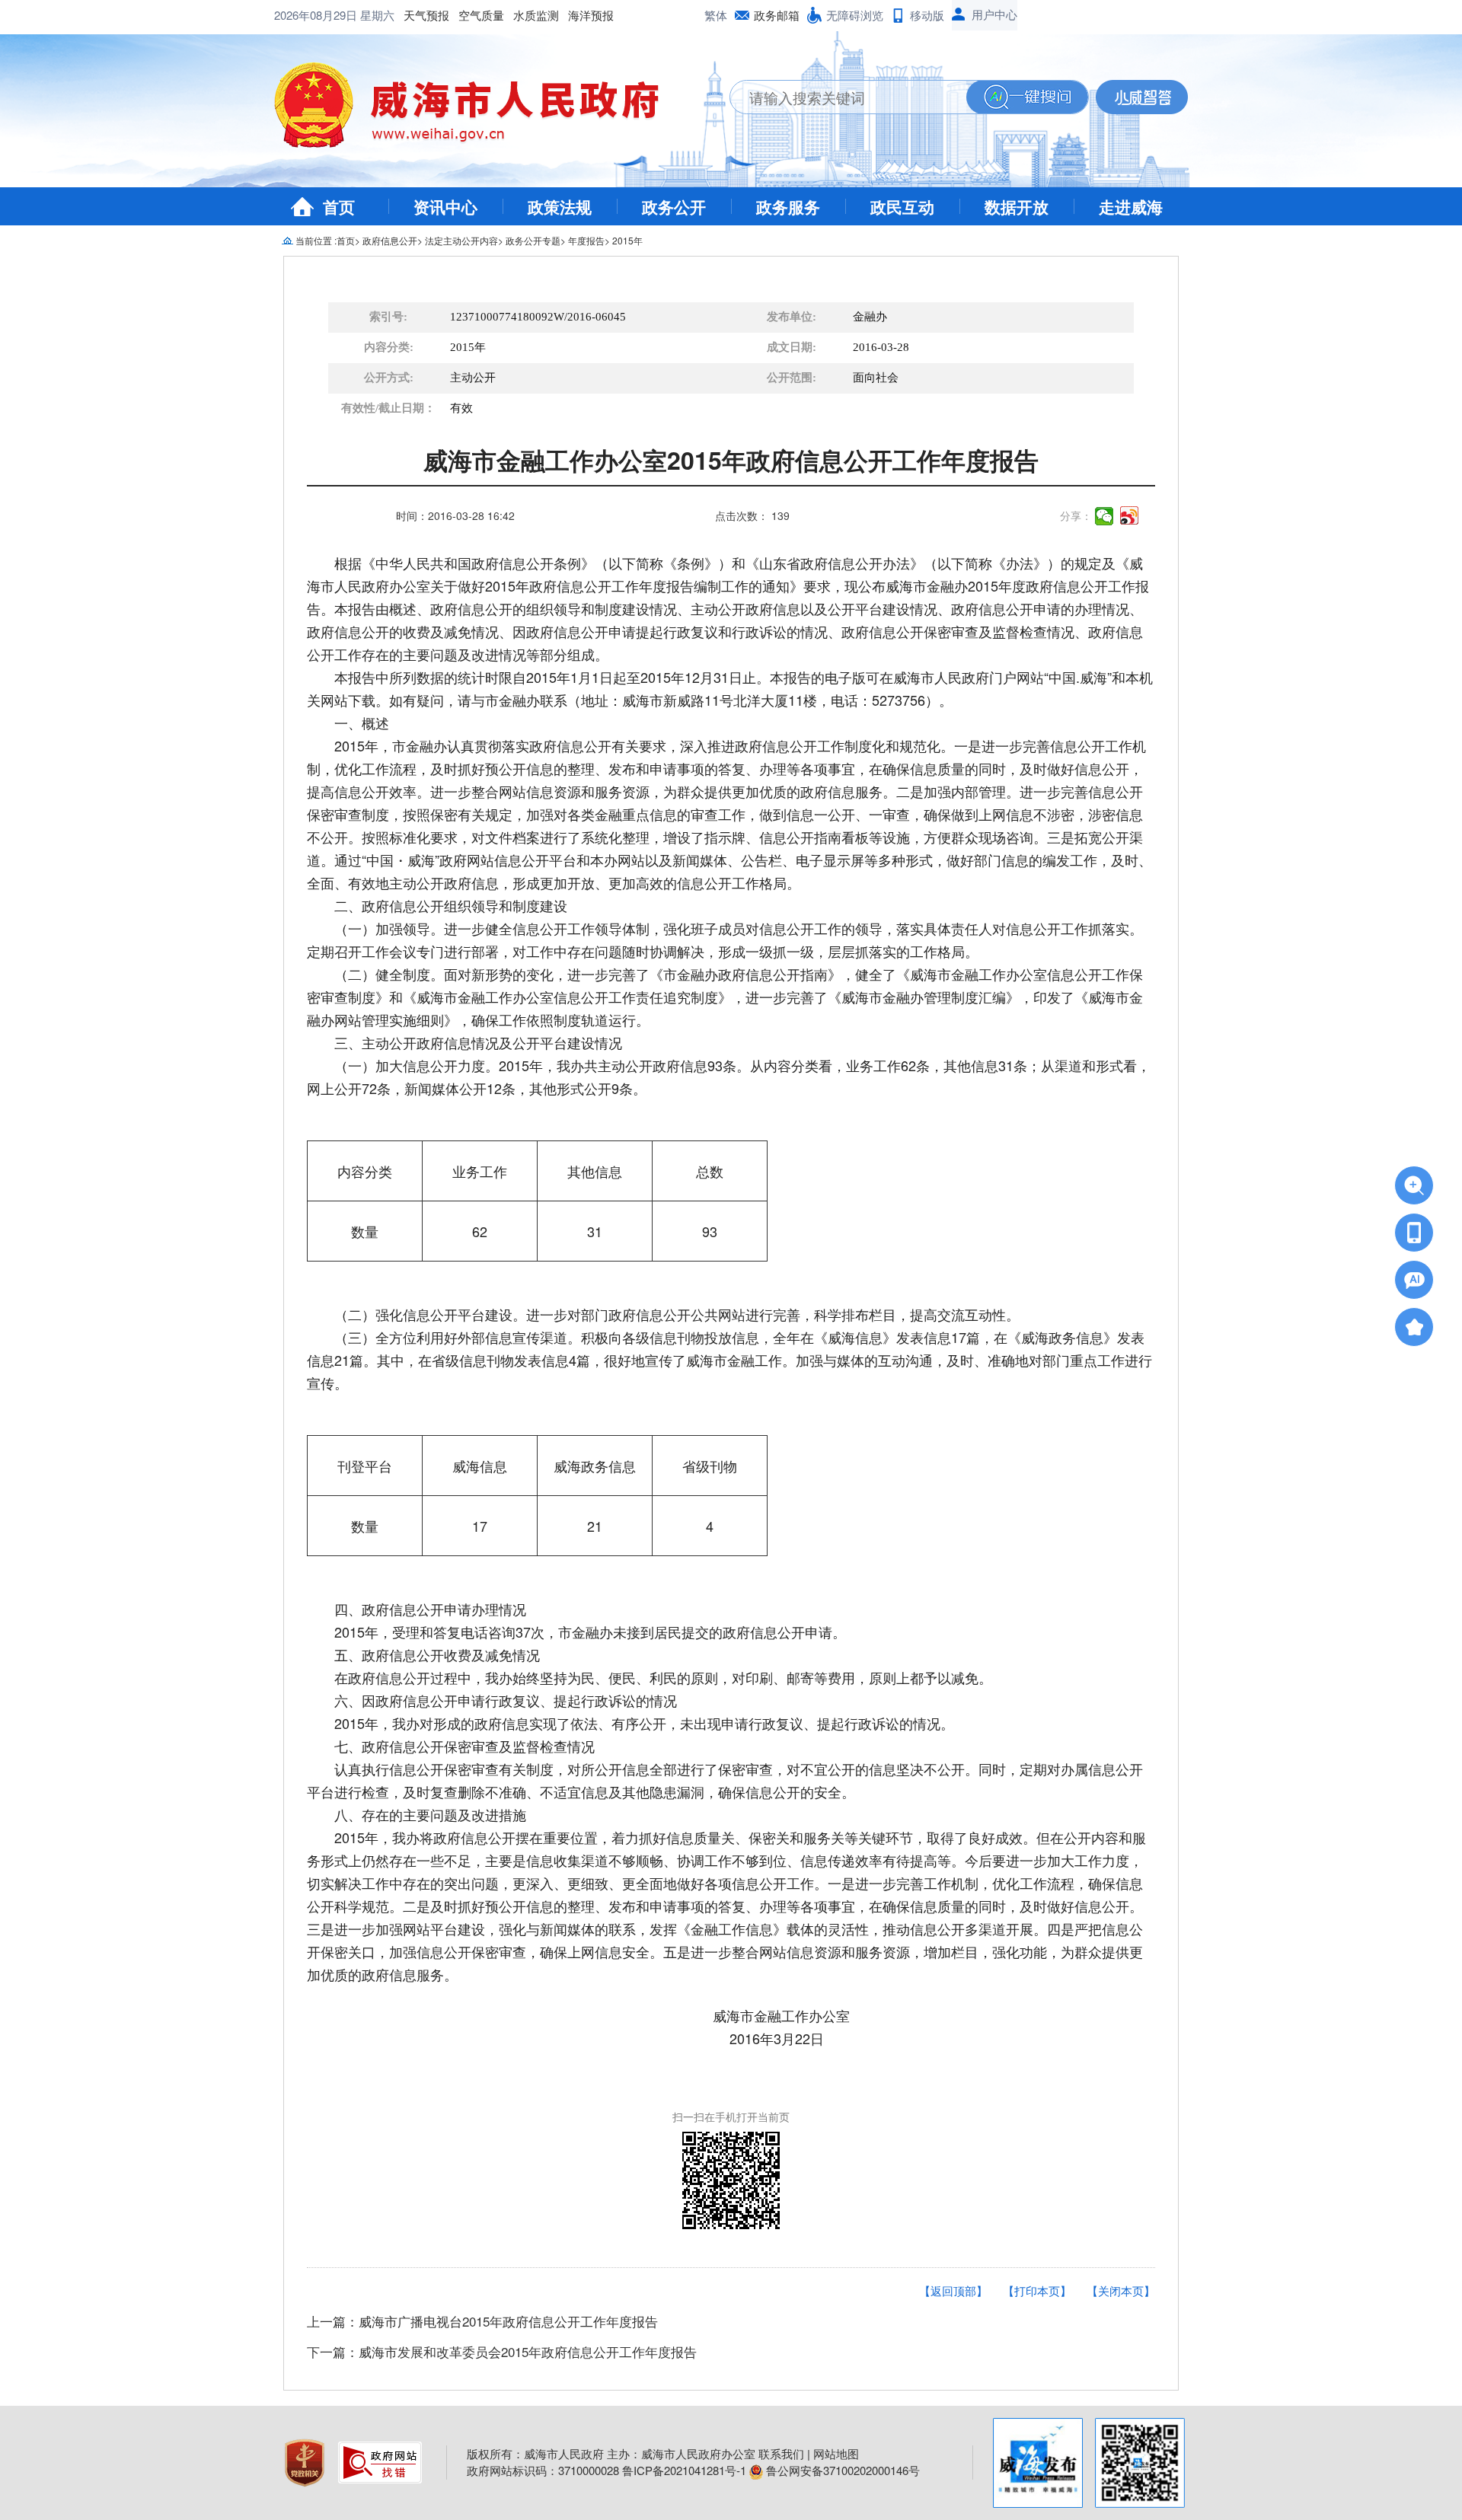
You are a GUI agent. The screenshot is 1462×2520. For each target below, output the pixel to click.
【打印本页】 (1037, 2290)
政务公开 (674, 206)
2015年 (627, 240)
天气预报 (426, 15)
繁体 (716, 15)
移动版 (927, 15)
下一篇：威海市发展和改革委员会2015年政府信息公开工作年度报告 (502, 2351)
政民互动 (902, 206)
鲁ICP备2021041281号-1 (684, 2470)
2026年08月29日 (317, 15)
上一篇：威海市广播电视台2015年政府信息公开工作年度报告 (482, 2321)
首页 (339, 206)
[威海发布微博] (1038, 2463)
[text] (848, 97)
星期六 (377, 15)
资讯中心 (445, 206)
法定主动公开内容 (461, 240)
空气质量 (481, 15)
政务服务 (788, 206)
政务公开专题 (533, 240)
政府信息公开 (390, 240)
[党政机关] (306, 2460)
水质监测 (536, 15)
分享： (1076, 515)
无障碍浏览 (855, 15)
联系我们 (781, 2453)
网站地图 (836, 2453)
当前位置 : (316, 240)
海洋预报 (591, 15)
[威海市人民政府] (479, 110)
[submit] (1027, 97)
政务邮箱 (777, 15)
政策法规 (560, 206)
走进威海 (1131, 206)
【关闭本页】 (1121, 2290)
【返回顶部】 (953, 2290)
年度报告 (586, 240)
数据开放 (1017, 206)
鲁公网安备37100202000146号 (841, 2470)
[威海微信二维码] (1140, 2463)
